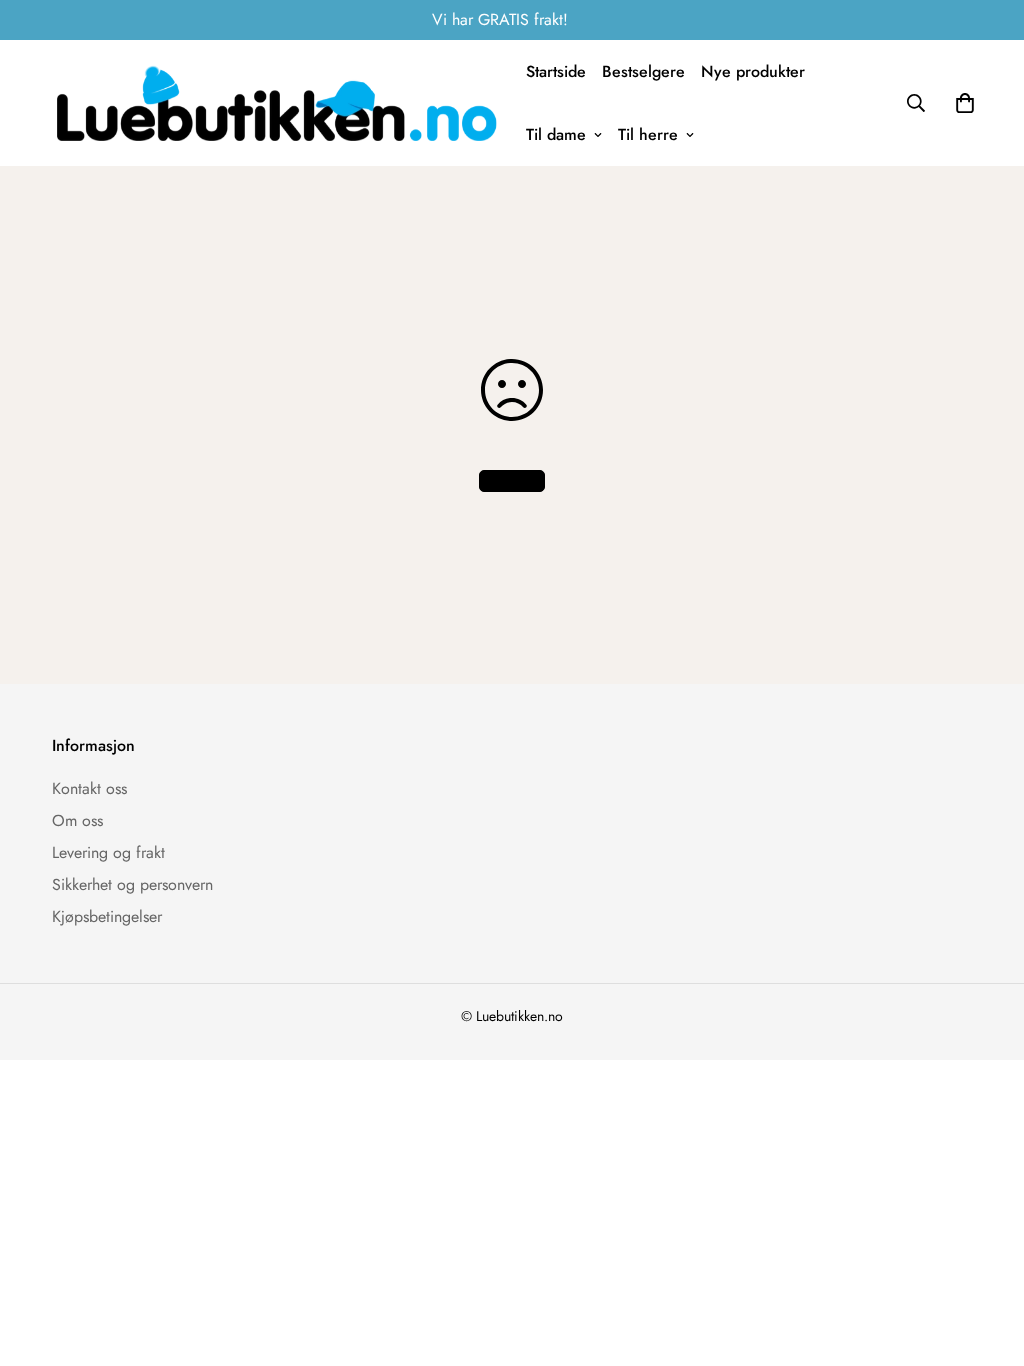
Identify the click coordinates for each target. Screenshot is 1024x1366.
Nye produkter (753, 71)
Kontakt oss (89, 788)
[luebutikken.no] (277, 103)
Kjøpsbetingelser (107, 916)
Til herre (648, 134)
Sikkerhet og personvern (132, 884)
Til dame (556, 134)
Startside (556, 71)
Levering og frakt (108, 852)
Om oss (77, 820)
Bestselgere (643, 71)
